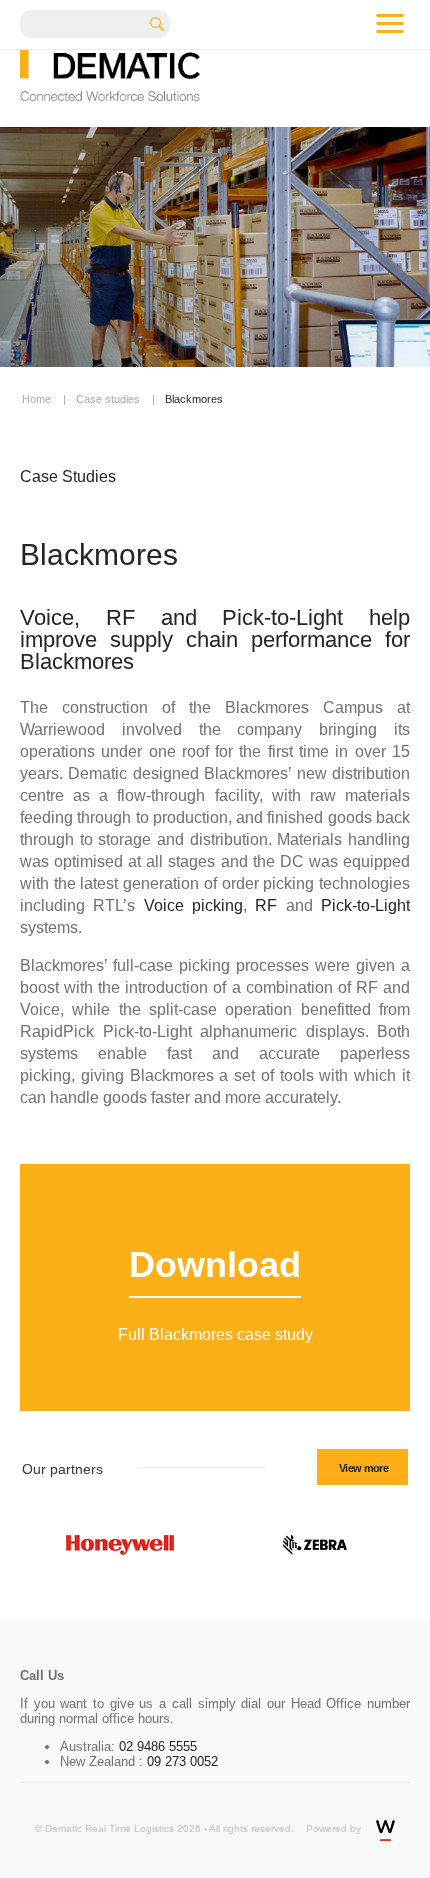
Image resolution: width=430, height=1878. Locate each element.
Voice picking (193, 905)
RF (266, 905)
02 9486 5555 (158, 1746)
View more (363, 1468)
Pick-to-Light (365, 905)
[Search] (164, 22)
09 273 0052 (180, 1761)
